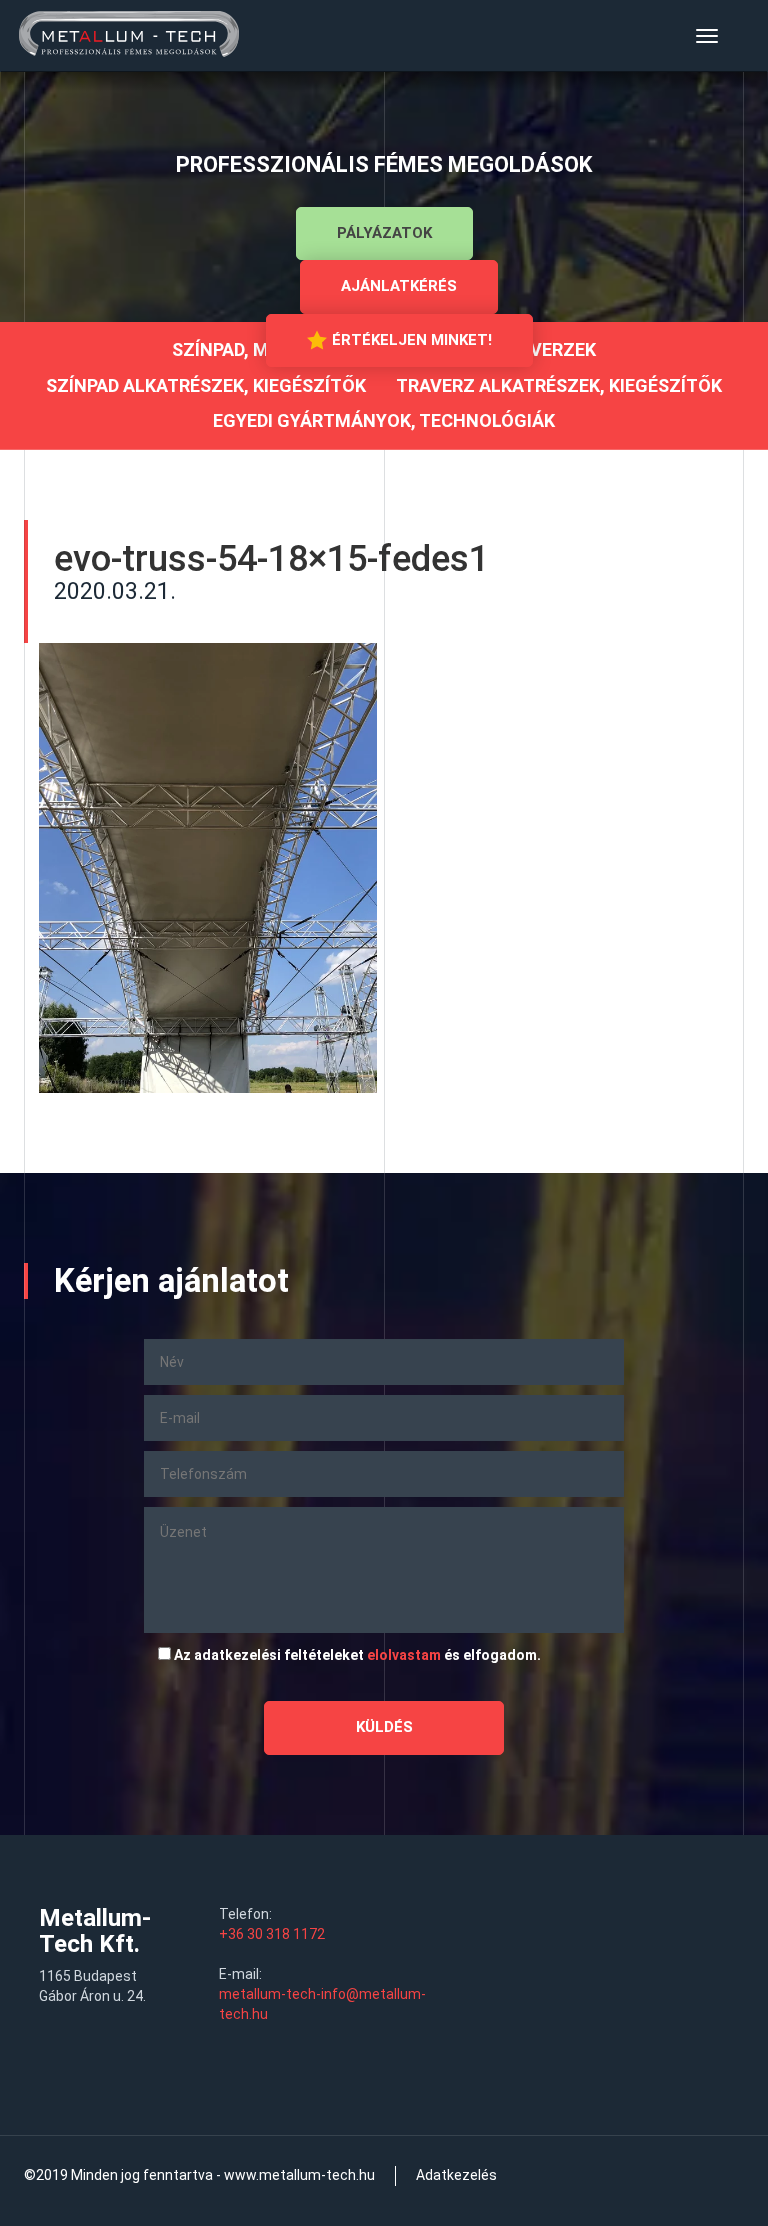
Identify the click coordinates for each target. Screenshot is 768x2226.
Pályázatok (384, 233)
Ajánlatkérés (399, 286)
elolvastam (404, 1655)
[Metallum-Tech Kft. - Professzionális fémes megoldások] (129, 36)
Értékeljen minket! (412, 340)
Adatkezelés (456, 2175)
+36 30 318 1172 (272, 1934)
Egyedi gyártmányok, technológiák (384, 420)
